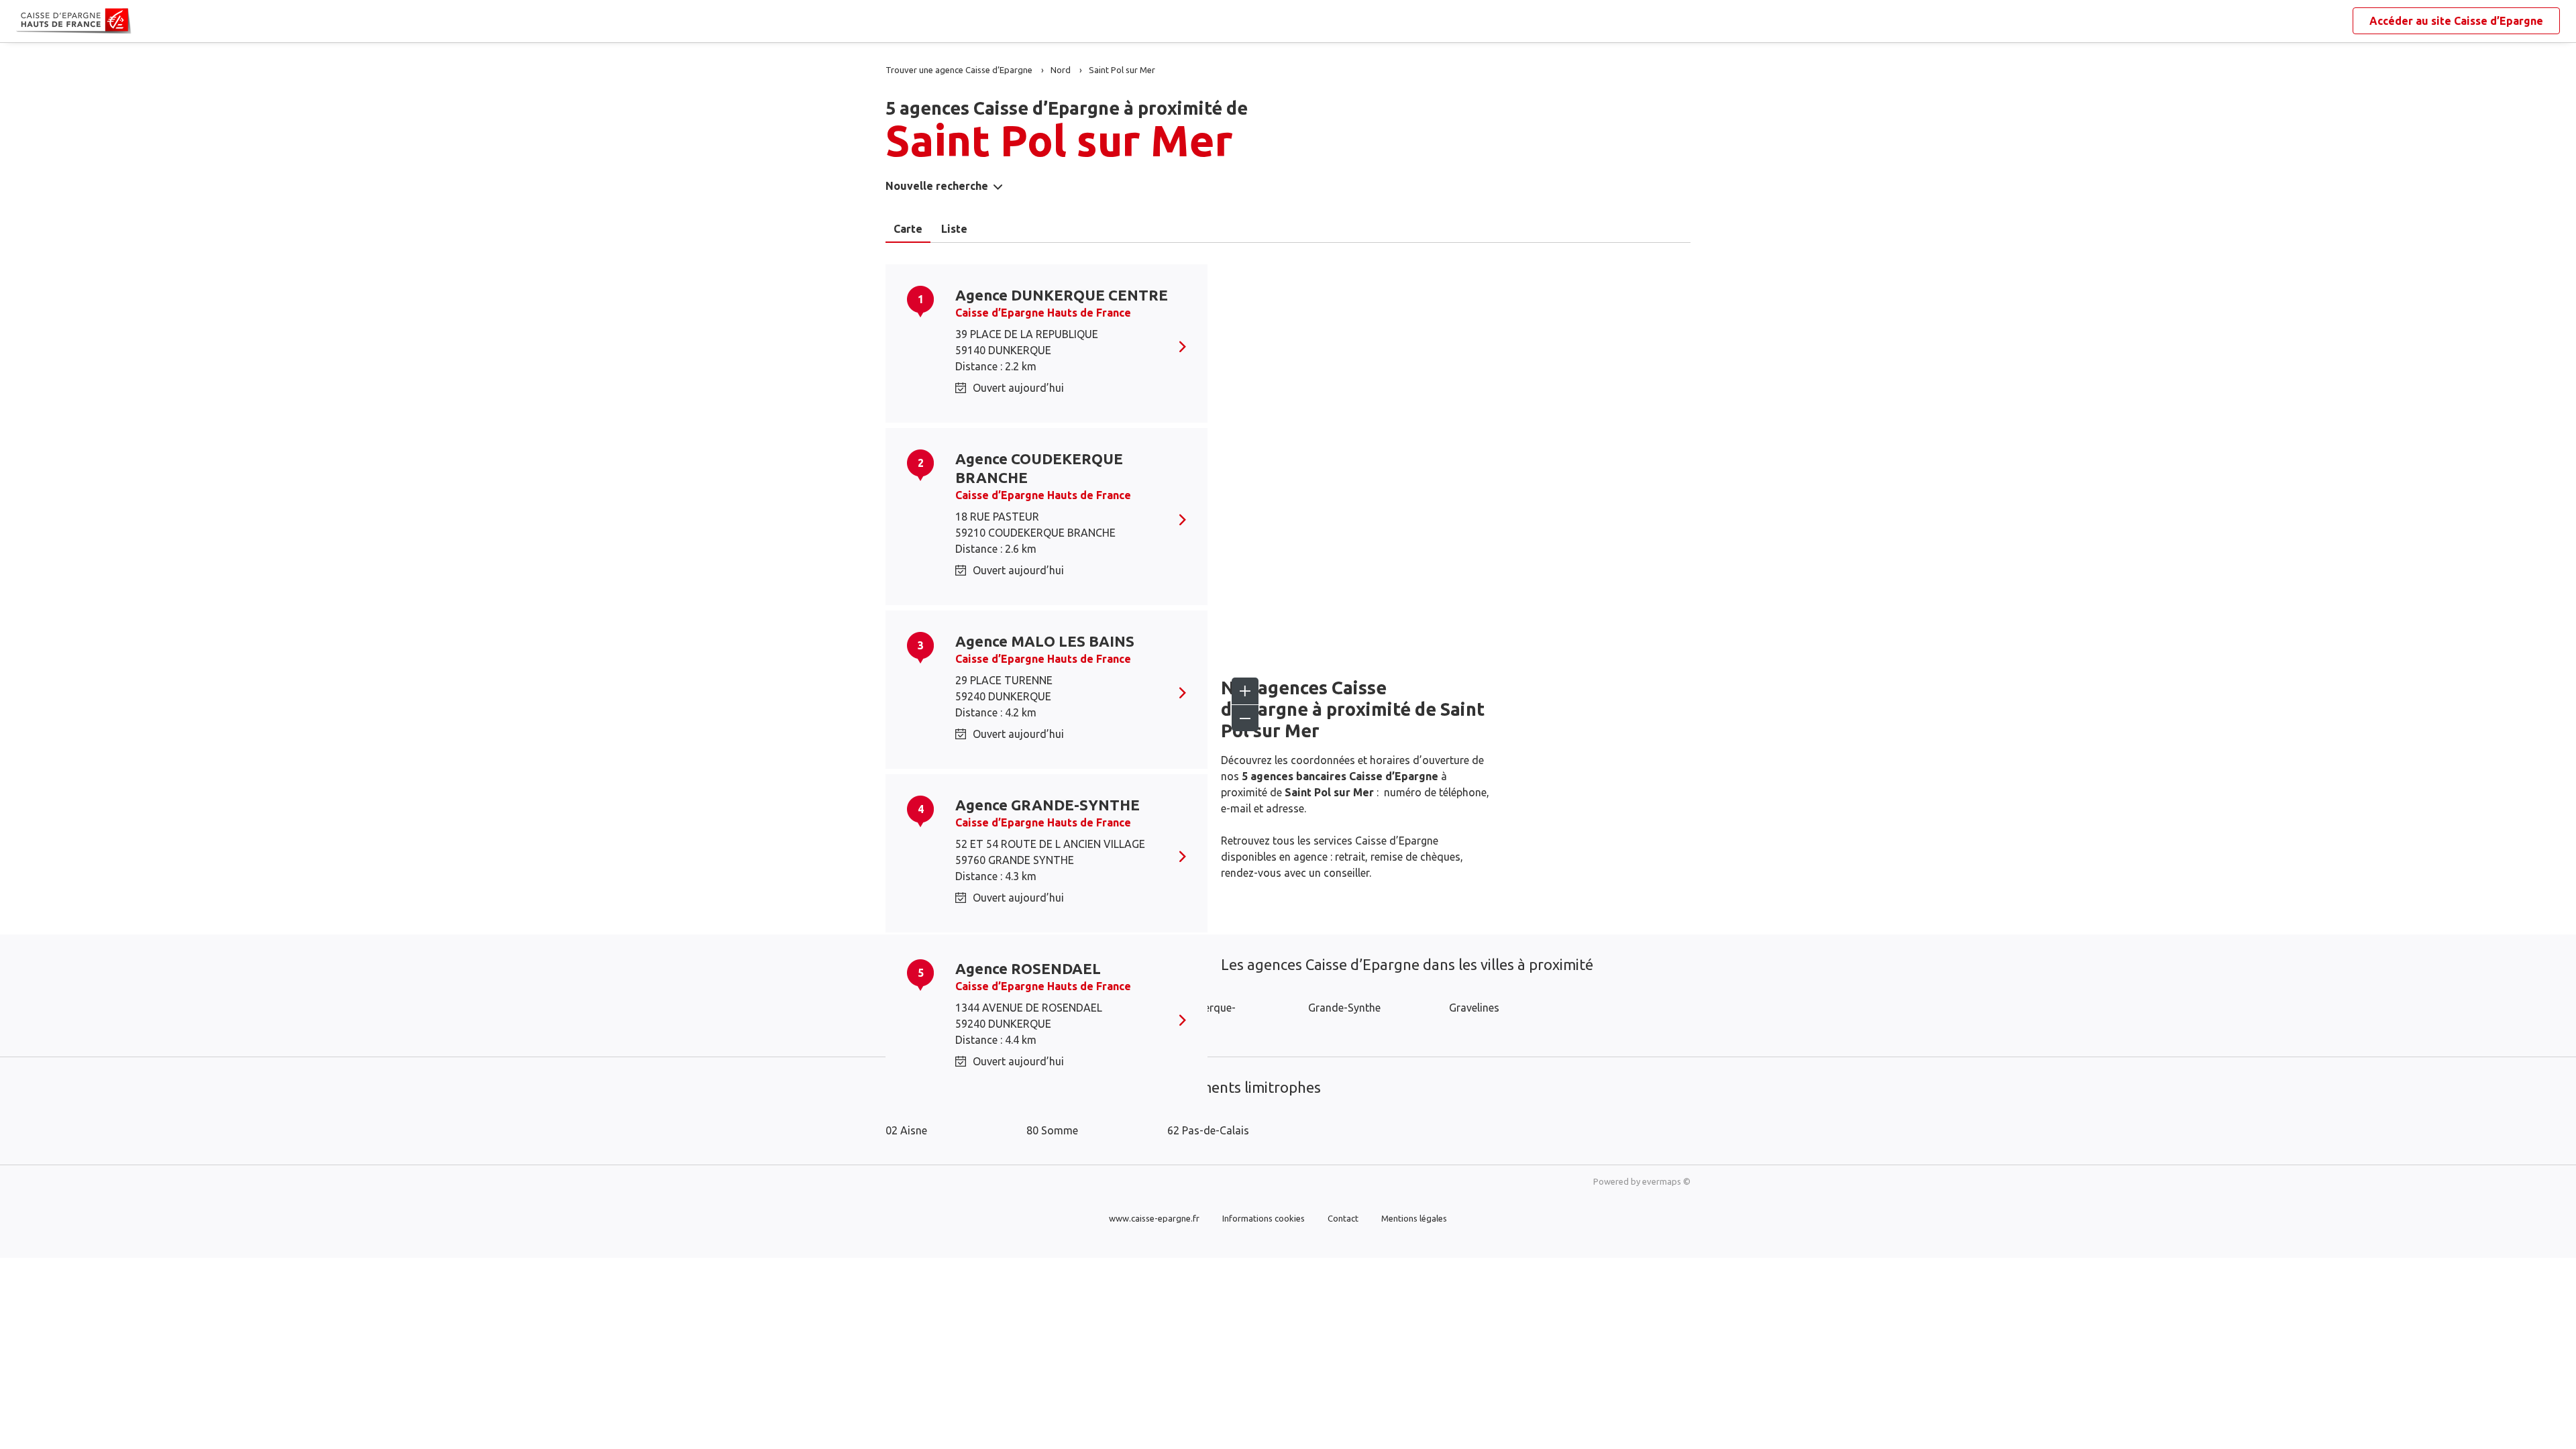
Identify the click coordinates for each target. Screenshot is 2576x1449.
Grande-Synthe (1344, 1008)
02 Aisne (906, 1130)
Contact (1343, 1218)
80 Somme (1052, 1130)
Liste (954, 229)
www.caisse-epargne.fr (1154, 1218)
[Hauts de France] (27, 21)
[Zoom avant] (1245, 691)
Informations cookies (1264, 1218)
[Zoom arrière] (1245, 718)
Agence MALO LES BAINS (1045, 641)
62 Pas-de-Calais (1208, 1130)
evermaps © (1666, 1181)
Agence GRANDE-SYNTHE (1048, 805)
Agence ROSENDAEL (1028, 968)
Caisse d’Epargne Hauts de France (1043, 313)
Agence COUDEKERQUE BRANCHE (1039, 468)
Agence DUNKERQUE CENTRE (1062, 295)
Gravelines (1474, 1008)
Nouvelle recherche (937, 186)
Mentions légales (1414, 1218)
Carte (908, 229)
